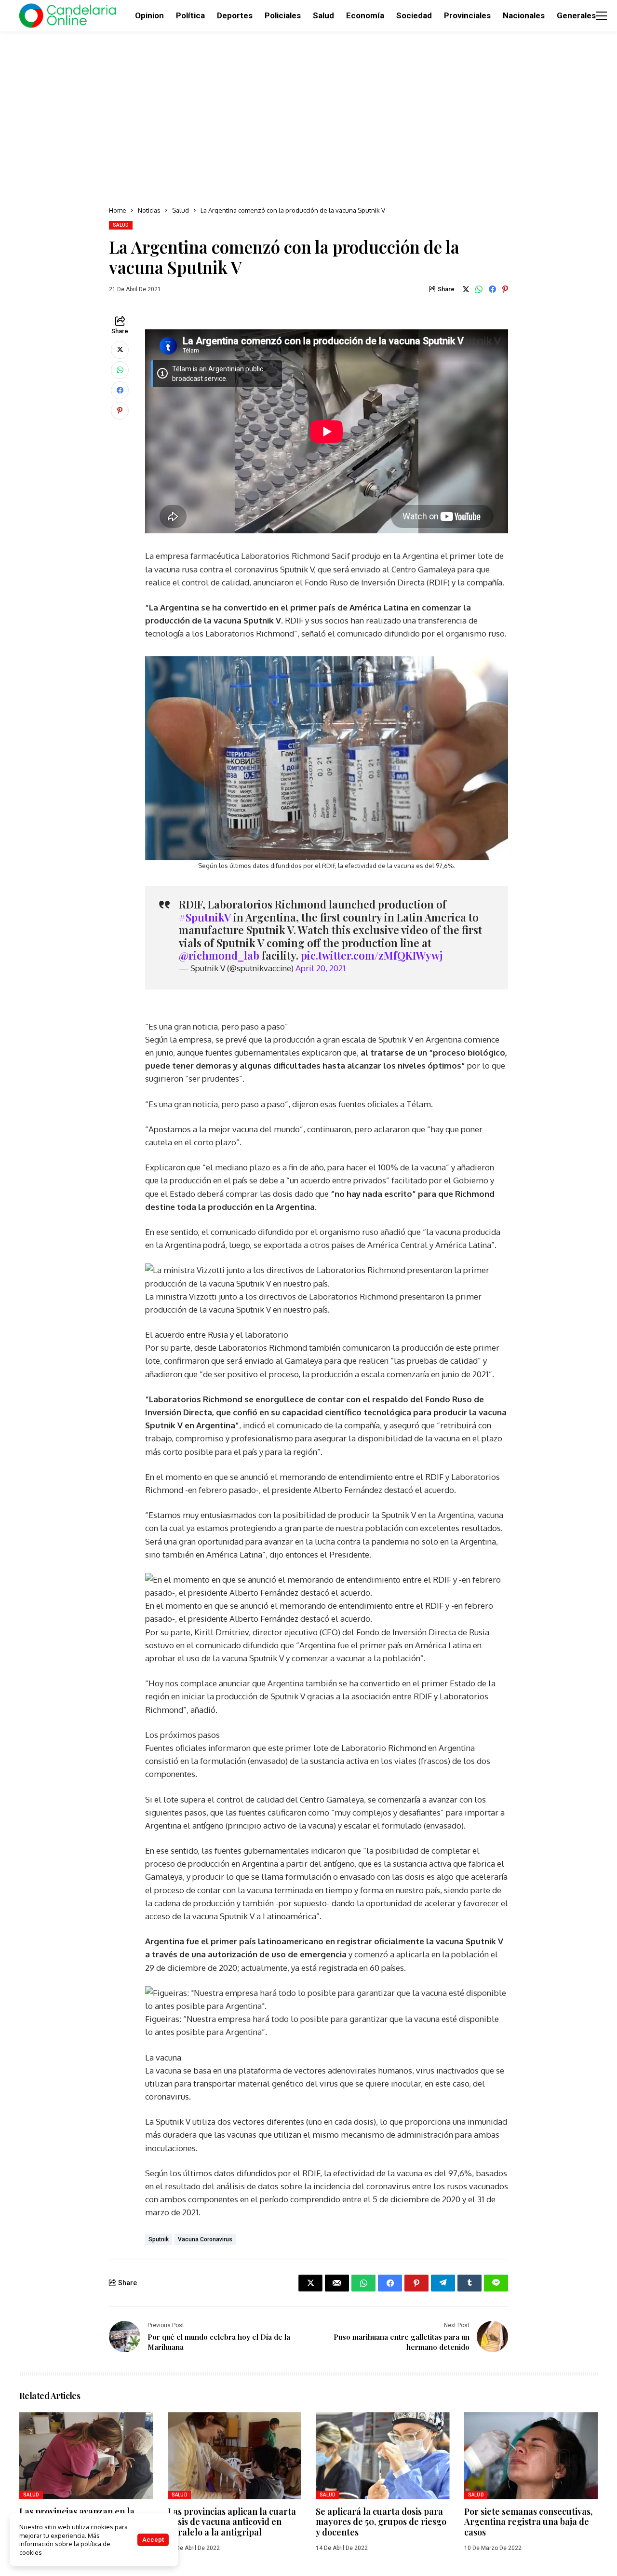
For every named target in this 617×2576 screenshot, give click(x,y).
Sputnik (159, 2239)
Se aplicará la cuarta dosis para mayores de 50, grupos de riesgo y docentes (381, 2522)
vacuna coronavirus (205, 2239)
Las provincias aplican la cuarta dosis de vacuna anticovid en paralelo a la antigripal (232, 2522)
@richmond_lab (219, 955)
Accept (153, 2540)
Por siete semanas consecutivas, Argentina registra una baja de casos (528, 2522)
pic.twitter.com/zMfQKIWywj (372, 955)
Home (118, 210)
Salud (181, 210)
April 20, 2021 (321, 968)
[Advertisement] (308, 116)
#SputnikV (205, 917)
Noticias (149, 210)
